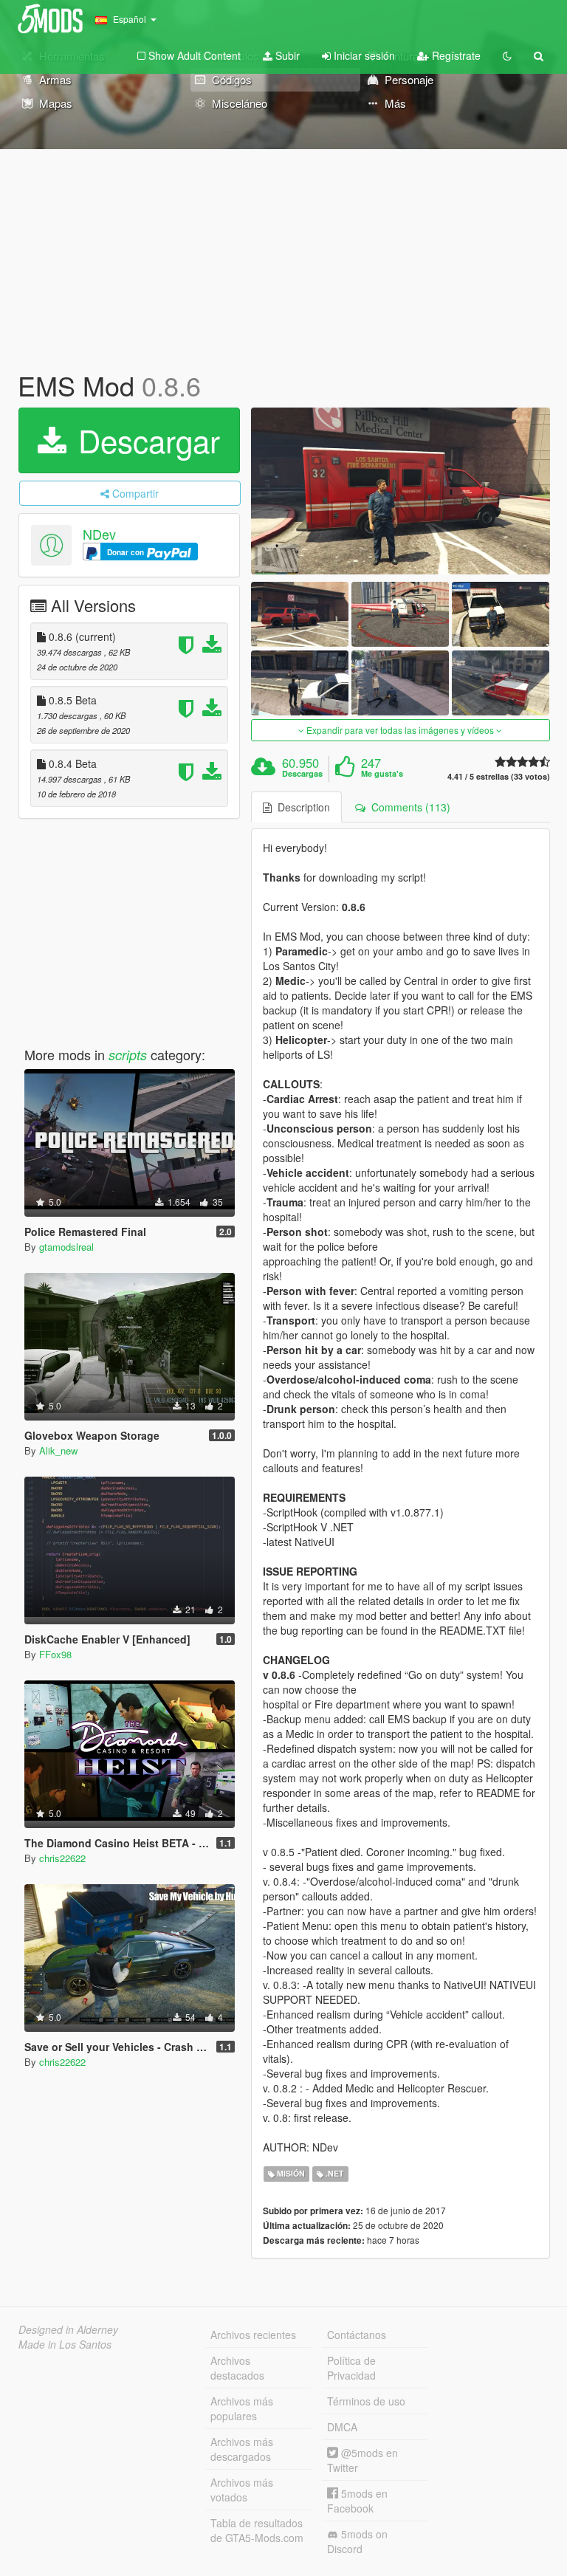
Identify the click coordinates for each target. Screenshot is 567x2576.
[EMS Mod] (401, 491)
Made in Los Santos (65, 2344)
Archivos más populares (242, 2408)
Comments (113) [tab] (408, 807)
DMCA (342, 2427)
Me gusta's (382, 774)
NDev (99, 534)
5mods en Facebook (357, 2501)
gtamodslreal (66, 1247)
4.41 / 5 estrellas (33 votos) (499, 776)
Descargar (145, 440)
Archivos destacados (237, 2368)
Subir (286, 55)
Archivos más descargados (242, 2449)
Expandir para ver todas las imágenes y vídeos (400, 730)
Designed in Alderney (68, 2329)
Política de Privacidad (351, 2368)
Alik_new (58, 1450)
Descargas (302, 774)
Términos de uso (366, 2401)
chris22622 (62, 1858)
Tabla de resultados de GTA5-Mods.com (257, 2530)
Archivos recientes (253, 2335)
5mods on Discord (357, 2541)
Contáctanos (357, 2335)
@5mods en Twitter (362, 2460)
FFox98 (55, 1654)
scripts (128, 1055)
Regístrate (455, 55)
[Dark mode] (507, 55)
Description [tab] (301, 807)
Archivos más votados (242, 2490)
